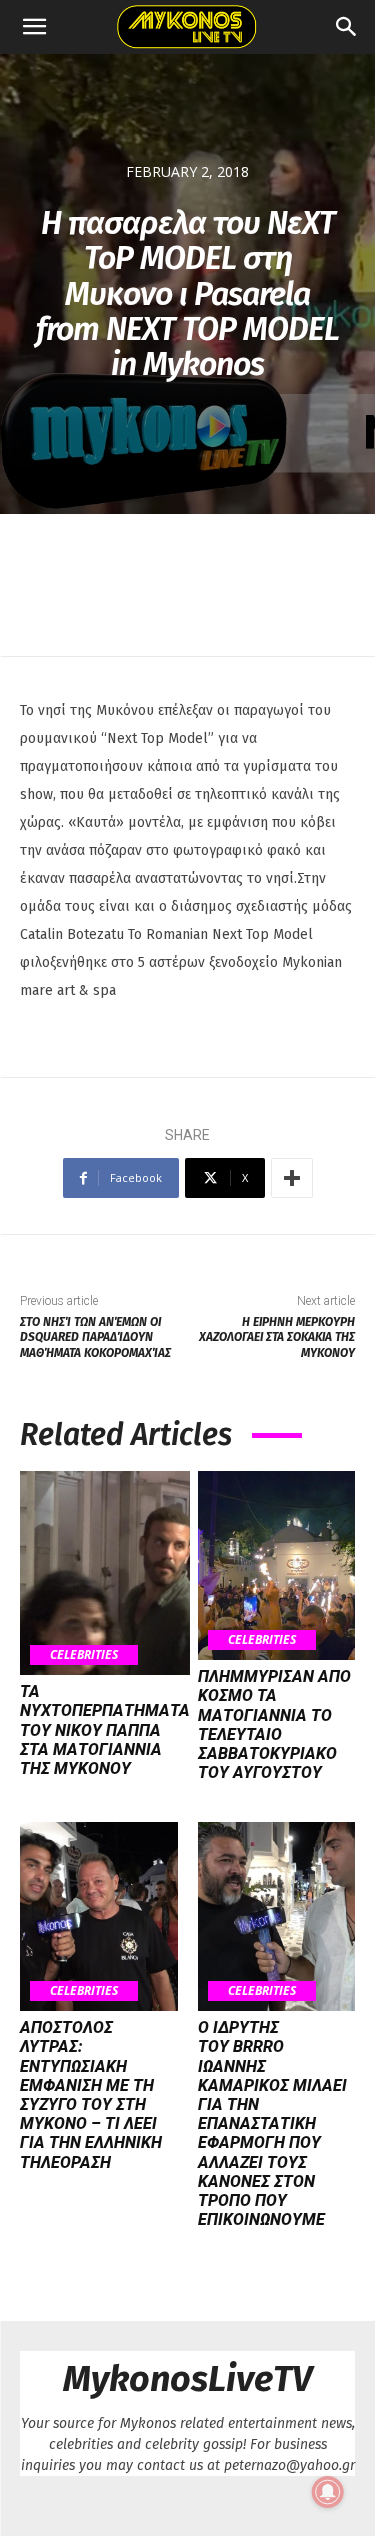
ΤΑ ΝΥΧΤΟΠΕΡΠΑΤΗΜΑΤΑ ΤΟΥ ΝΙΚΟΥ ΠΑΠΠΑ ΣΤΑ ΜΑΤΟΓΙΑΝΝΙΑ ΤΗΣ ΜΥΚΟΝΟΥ (105, 1730)
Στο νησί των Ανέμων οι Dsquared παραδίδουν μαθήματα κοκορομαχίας (95, 1337)
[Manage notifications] (328, 2492)
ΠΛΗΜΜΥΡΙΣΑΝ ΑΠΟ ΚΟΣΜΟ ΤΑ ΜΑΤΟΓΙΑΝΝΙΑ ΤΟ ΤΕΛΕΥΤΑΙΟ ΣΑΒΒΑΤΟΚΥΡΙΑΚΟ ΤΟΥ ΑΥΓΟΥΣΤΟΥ (274, 1724)
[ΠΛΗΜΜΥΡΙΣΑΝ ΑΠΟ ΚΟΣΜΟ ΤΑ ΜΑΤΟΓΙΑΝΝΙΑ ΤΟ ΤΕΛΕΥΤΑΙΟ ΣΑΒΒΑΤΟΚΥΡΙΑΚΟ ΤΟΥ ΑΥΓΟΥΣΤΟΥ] (277, 1565)
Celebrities (84, 1654)
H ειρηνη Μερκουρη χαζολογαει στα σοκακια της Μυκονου (277, 1337)
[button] (34, 27)
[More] (292, 1178)
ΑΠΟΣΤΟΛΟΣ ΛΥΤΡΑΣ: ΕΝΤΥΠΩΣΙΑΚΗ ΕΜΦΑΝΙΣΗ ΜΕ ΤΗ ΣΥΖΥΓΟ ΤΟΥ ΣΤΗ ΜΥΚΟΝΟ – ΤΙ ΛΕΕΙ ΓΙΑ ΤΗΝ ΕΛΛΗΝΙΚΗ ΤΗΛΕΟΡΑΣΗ (91, 2094)
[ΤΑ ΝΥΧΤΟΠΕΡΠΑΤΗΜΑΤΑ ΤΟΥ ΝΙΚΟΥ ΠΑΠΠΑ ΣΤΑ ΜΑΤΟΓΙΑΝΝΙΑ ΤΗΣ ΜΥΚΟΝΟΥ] (105, 1573)
